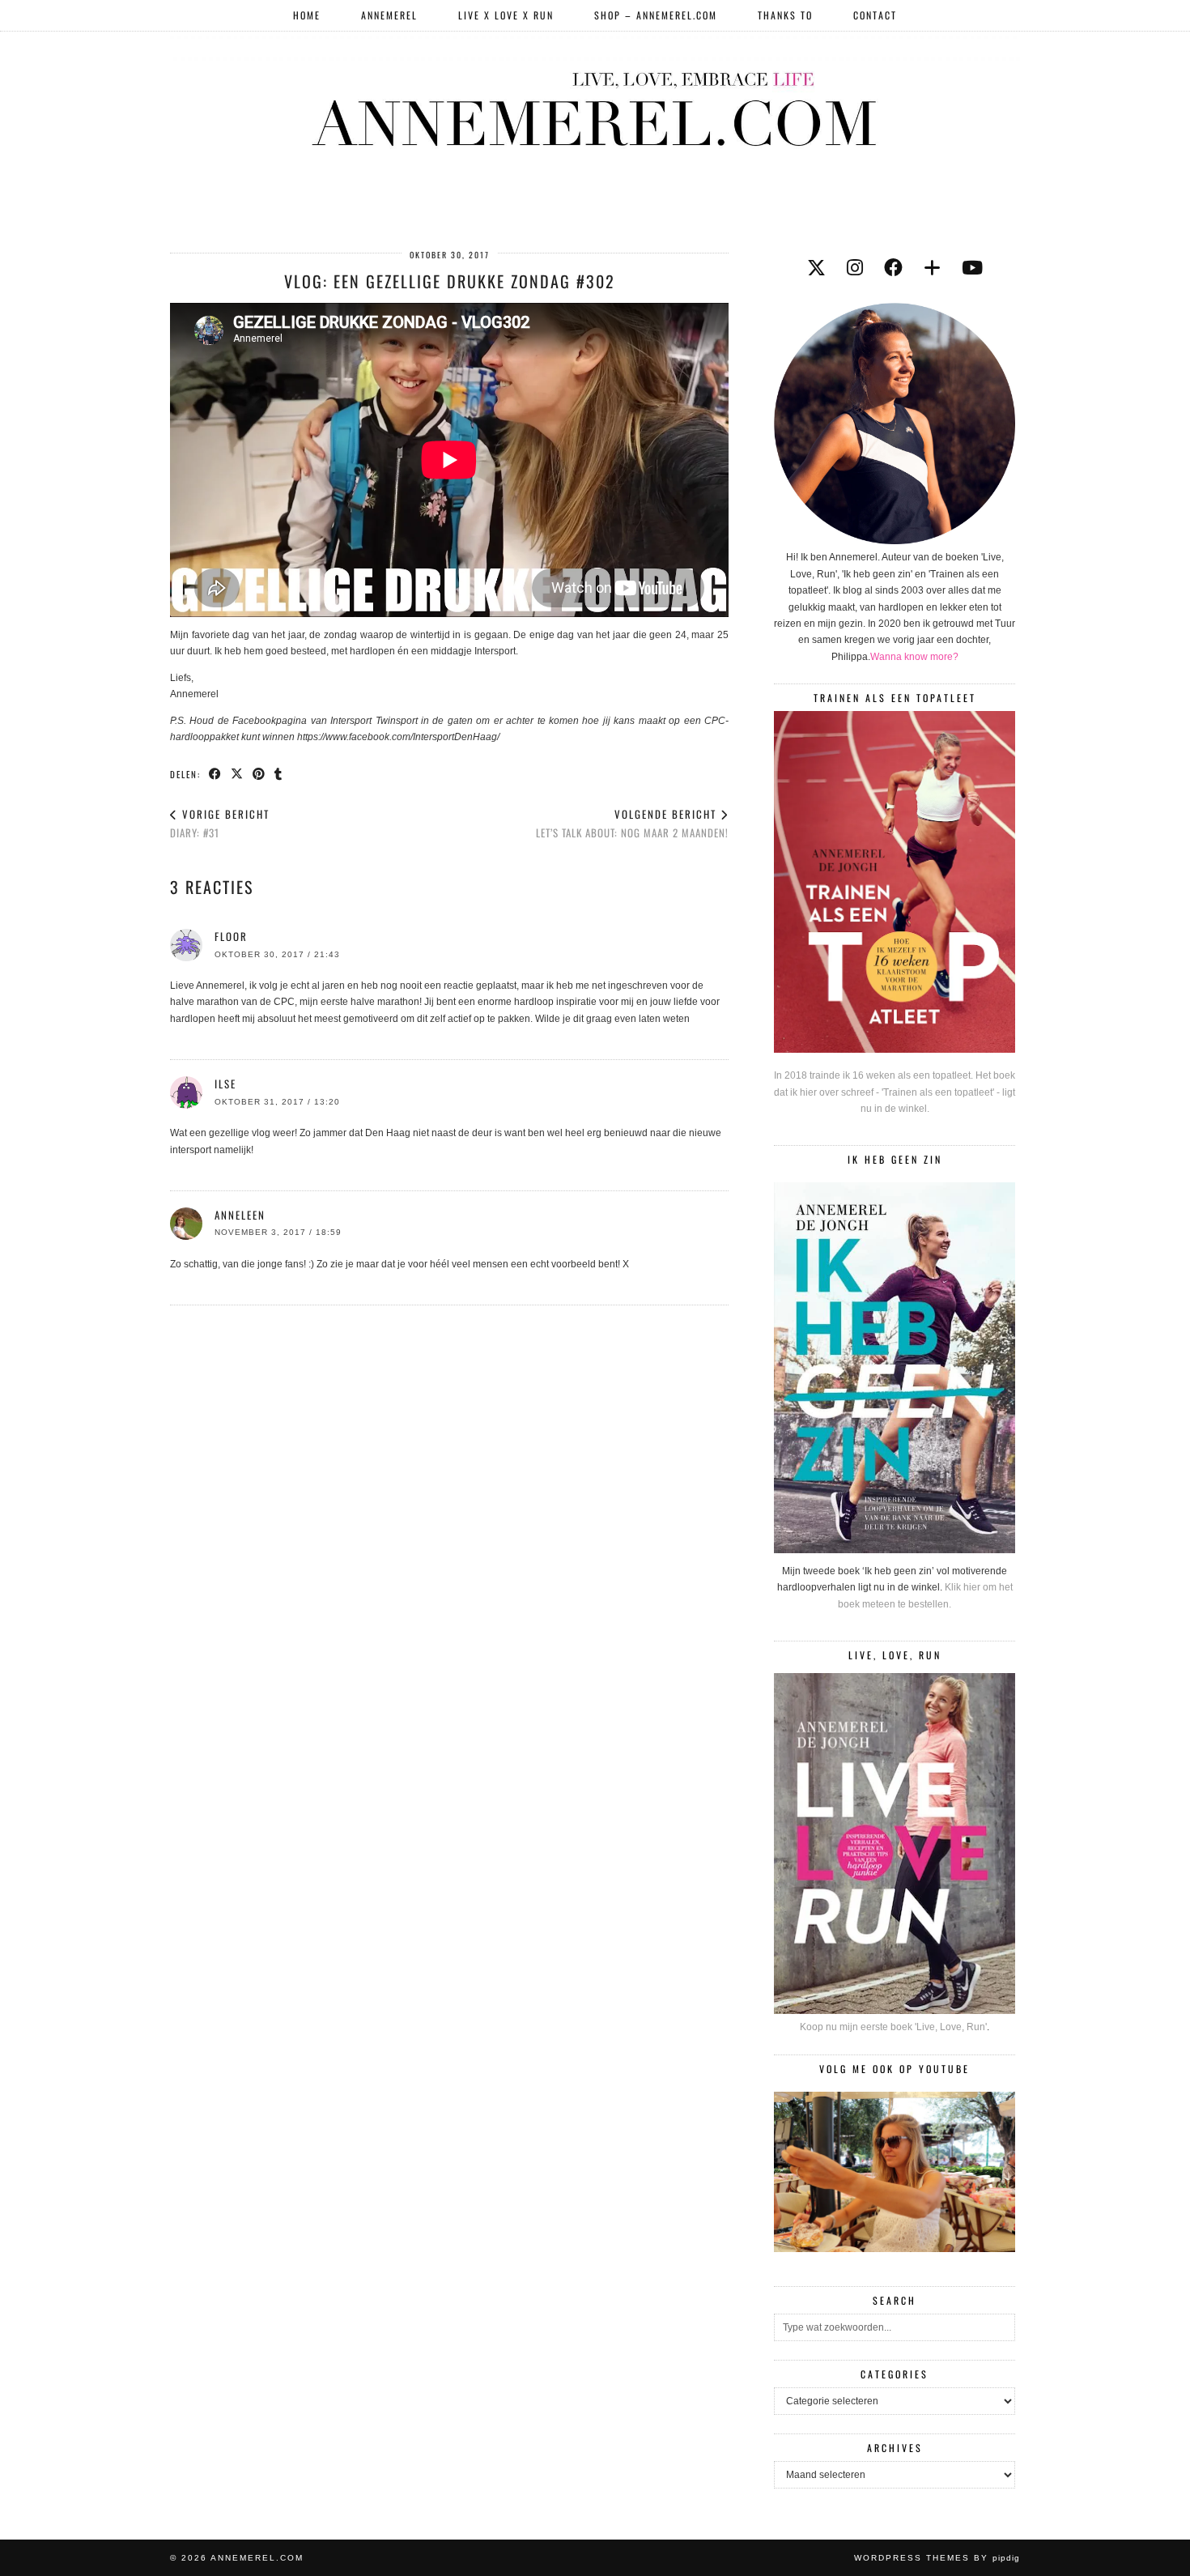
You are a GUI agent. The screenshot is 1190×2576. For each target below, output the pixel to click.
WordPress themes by (937, 2558)
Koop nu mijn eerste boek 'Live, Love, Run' (893, 2027)
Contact (875, 15)
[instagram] (855, 268)
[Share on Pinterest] (259, 773)
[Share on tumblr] (279, 773)
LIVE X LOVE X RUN (506, 15)
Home (307, 15)
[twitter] (816, 268)
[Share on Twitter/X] (238, 773)
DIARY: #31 (220, 823)
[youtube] (972, 268)
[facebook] (893, 268)
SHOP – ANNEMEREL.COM (656, 15)
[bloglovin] (932, 268)
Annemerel (389, 15)
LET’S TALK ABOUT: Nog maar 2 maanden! (632, 823)
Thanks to (785, 15)
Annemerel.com (257, 2558)
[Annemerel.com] (595, 106)
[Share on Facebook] (216, 773)
